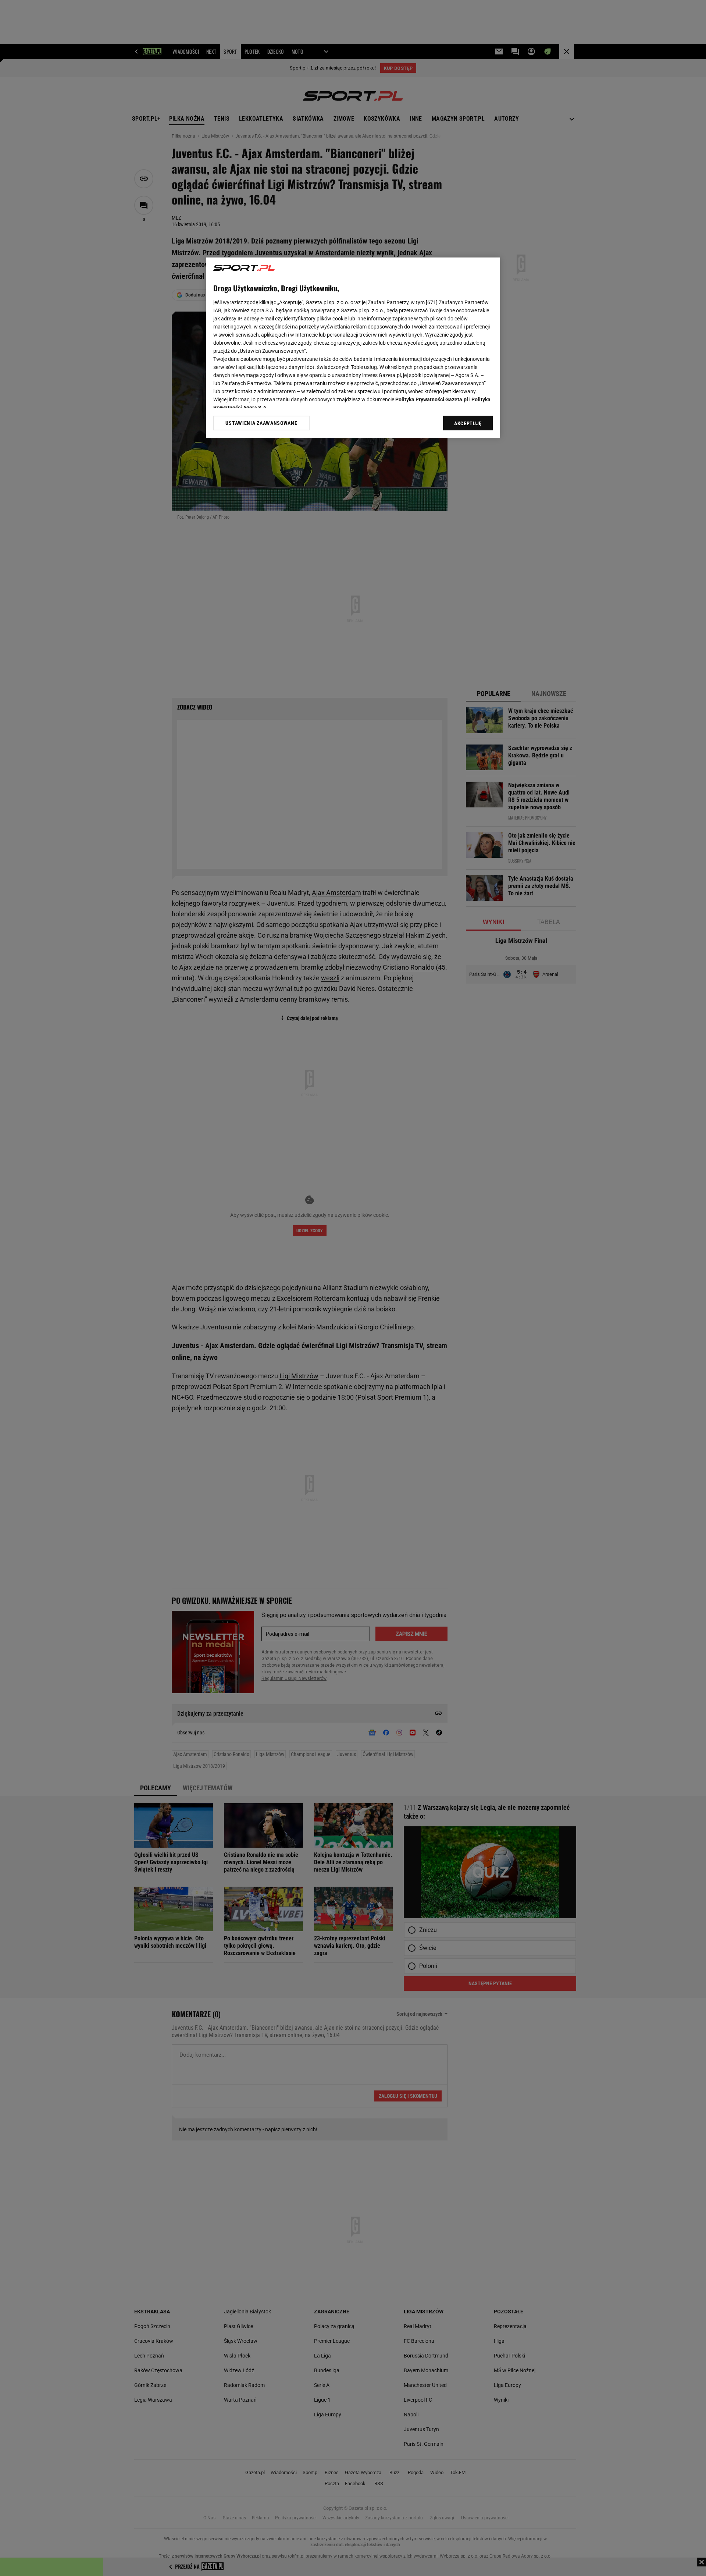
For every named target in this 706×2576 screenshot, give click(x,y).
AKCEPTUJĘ (468, 423)
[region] (353, 348)
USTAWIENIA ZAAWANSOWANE (261, 423)
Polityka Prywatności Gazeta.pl (432, 399)
